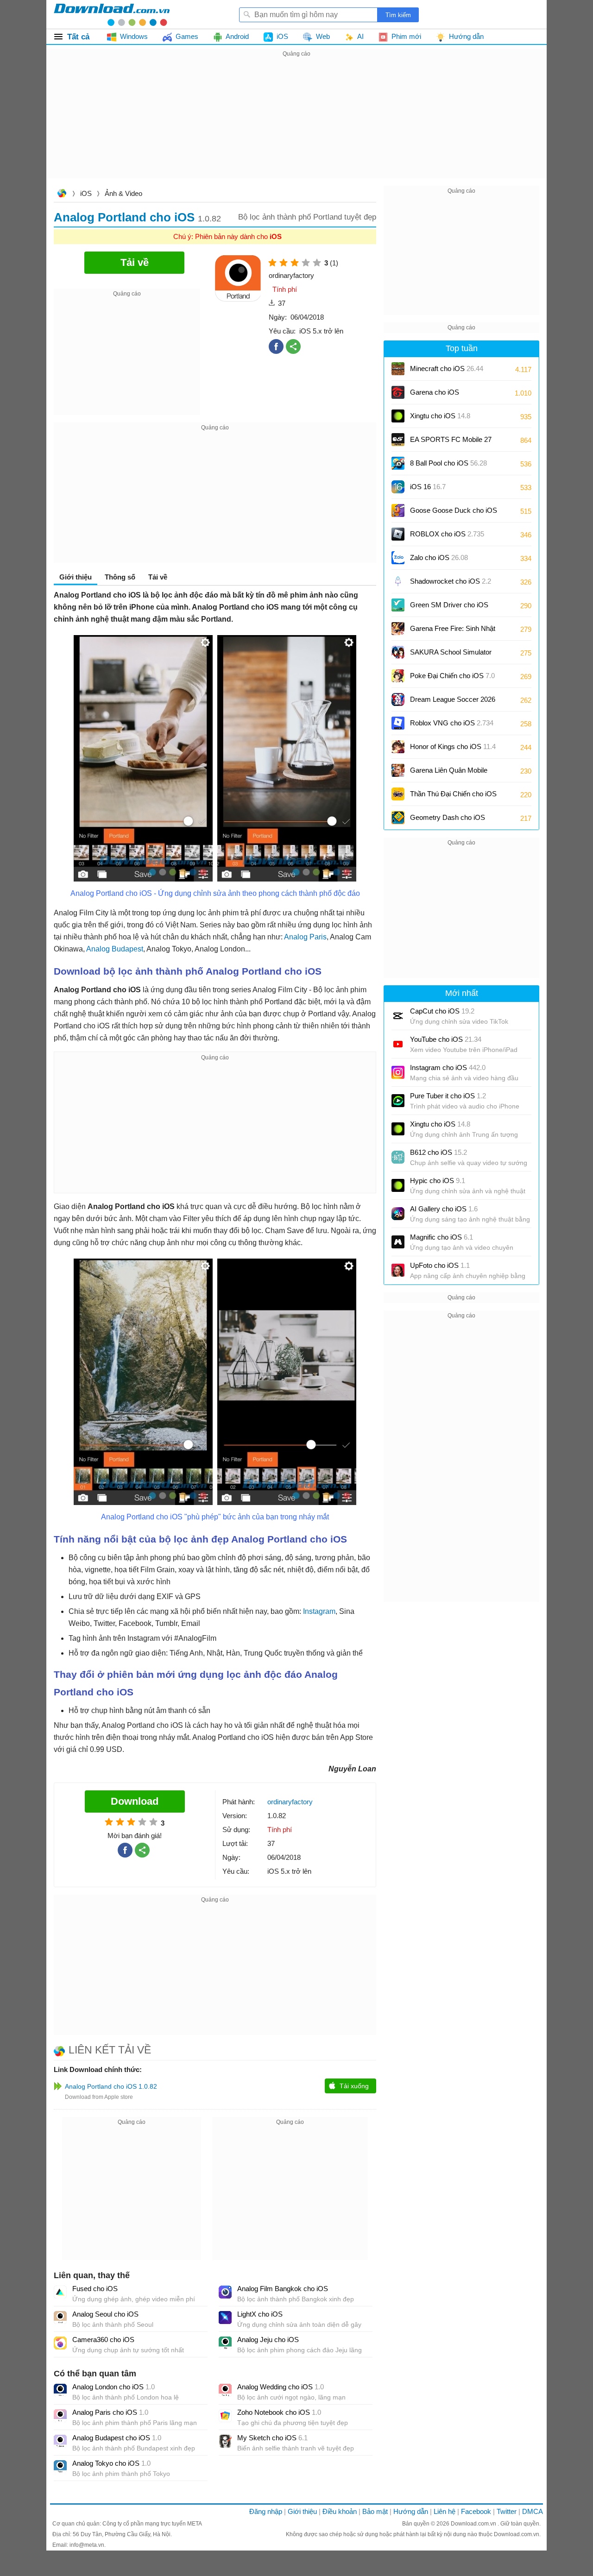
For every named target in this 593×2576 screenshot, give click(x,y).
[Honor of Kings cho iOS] (398, 747)
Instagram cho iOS (448, 1068)
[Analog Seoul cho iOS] (60, 2318)
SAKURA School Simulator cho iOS (451, 655)
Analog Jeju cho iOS (268, 2340)
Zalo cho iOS (439, 557)
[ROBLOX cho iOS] (398, 534)
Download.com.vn (62, 194)
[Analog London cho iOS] (60, 2390)
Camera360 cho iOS (103, 2340)
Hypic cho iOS (438, 1181)
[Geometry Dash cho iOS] (398, 818)
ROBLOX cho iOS (447, 534)
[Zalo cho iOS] (398, 558)
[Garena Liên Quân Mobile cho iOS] (398, 770)
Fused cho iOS (95, 2289)
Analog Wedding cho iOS (281, 2387)
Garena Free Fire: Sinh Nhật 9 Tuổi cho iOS (453, 632)
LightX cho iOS (260, 2314)
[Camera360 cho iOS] (60, 2343)
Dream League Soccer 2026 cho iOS (453, 702)
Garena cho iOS (435, 392)
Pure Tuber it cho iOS (448, 1096)
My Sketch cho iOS (272, 2438)
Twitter (507, 2511)
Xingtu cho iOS (440, 416)
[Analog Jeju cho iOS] (225, 2343)
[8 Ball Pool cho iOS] (398, 463)
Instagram (318, 1611)
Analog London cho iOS (114, 2387)
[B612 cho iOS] (398, 1157)
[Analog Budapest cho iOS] (60, 2441)
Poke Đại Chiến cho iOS (452, 676)
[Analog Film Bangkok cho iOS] (225, 2292)
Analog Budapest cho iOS (117, 2438)
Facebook (476, 2511)
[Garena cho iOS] (398, 392)
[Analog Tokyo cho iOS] (60, 2467)
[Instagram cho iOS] (398, 1072)
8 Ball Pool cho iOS (448, 463)
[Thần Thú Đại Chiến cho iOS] (398, 794)
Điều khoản (340, 2511)
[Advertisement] (296, 124)
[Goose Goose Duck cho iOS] (398, 510)
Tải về (158, 577)
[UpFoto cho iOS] (398, 1270)
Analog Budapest (115, 949)
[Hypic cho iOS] (398, 1185)
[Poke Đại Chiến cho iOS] (398, 676)
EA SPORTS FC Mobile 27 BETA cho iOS (451, 443)
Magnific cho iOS (442, 1237)
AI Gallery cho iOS (444, 1209)
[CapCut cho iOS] (398, 1016)
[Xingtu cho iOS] (398, 416)
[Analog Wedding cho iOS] (225, 2390)
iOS (86, 193)
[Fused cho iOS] (60, 2292)
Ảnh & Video (123, 193)
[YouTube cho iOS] (398, 1044)
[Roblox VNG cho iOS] (398, 723)
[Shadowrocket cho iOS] (398, 581)
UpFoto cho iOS (440, 1265)
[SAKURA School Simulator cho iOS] (398, 652)
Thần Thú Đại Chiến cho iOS (453, 794)
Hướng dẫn (411, 2511)
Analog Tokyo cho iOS (111, 2463)
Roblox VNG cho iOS (452, 723)
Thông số (120, 577)
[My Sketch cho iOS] (225, 2441)
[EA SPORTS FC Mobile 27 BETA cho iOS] (398, 440)
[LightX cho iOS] (225, 2318)
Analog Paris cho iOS (110, 2412)
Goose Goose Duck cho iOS (454, 513)
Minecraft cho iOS (447, 368)
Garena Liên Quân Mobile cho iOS (449, 773)
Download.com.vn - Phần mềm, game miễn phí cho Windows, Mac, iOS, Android (112, 14)
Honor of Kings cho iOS (453, 746)
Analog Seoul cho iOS (105, 2314)
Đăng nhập (266, 2511)
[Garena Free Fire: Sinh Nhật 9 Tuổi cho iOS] (398, 629)
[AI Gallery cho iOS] (398, 1214)
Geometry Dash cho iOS (448, 821)
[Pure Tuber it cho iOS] (398, 1101)
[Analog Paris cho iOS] (60, 2416)
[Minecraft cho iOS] (398, 369)
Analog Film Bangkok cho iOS (283, 2289)
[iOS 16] (398, 487)
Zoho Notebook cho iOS (279, 2412)
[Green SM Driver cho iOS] (398, 605)
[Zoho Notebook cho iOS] (225, 2416)
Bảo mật (375, 2511)
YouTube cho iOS (446, 1039)
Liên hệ (445, 2511)
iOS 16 (428, 487)
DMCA (533, 2511)
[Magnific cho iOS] (398, 1242)
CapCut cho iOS (442, 1011)
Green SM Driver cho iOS (449, 608)
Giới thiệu (302, 2511)
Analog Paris (305, 937)
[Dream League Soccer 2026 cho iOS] (398, 699)
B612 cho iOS (438, 1152)
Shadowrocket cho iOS (451, 581)
